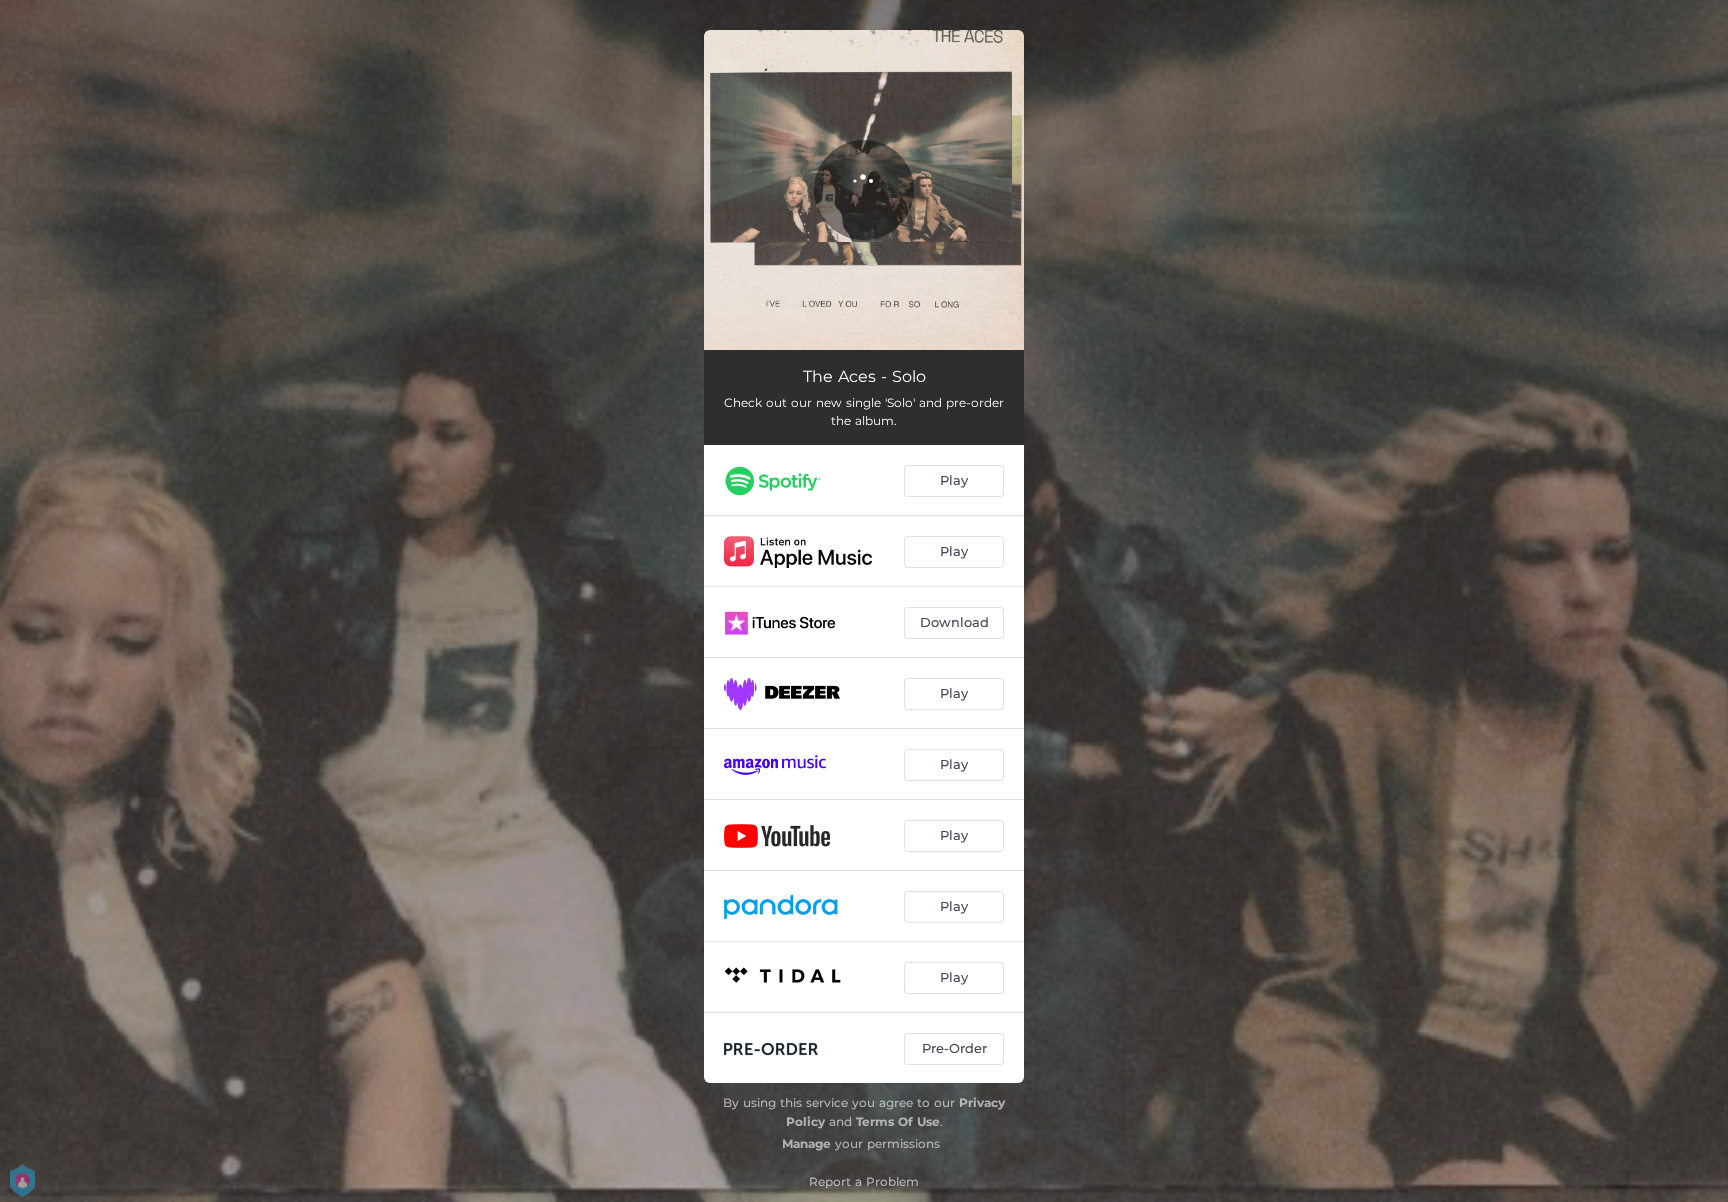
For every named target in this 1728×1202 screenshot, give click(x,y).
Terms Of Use (898, 1121)
